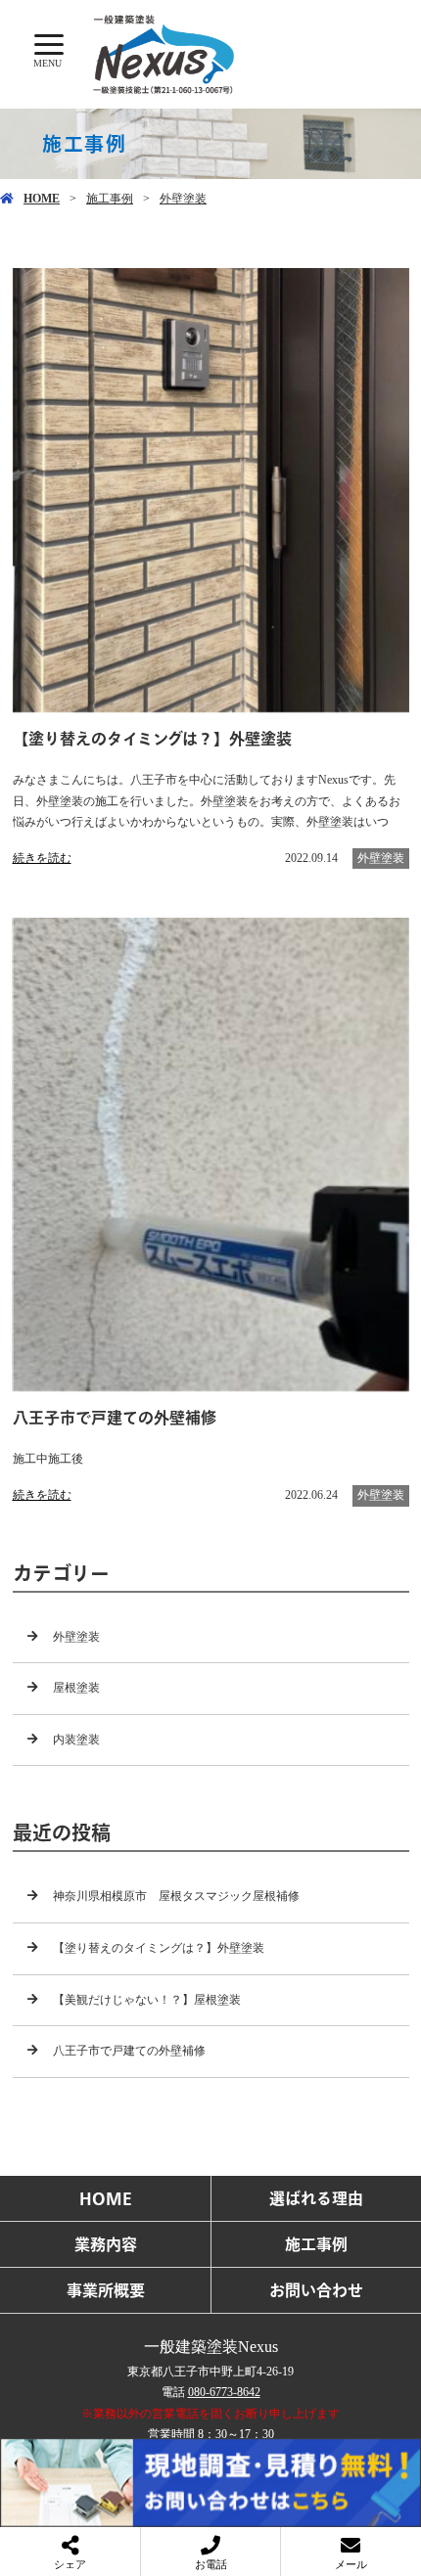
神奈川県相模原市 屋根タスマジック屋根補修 (176, 1896)
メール (351, 2564)
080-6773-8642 (224, 2392)
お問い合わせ (316, 2290)
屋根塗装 (76, 1688)
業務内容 (106, 2244)
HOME (42, 199)
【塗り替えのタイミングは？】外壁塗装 (159, 1948)
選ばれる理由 (316, 2198)
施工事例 (110, 199)
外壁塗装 (183, 199)
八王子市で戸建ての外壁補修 (129, 2051)
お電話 (211, 2564)
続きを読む (42, 858)
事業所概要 (106, 2290)
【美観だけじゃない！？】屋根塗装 (147, 2000)
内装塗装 (76, 1740)
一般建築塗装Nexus (211, 2347)
